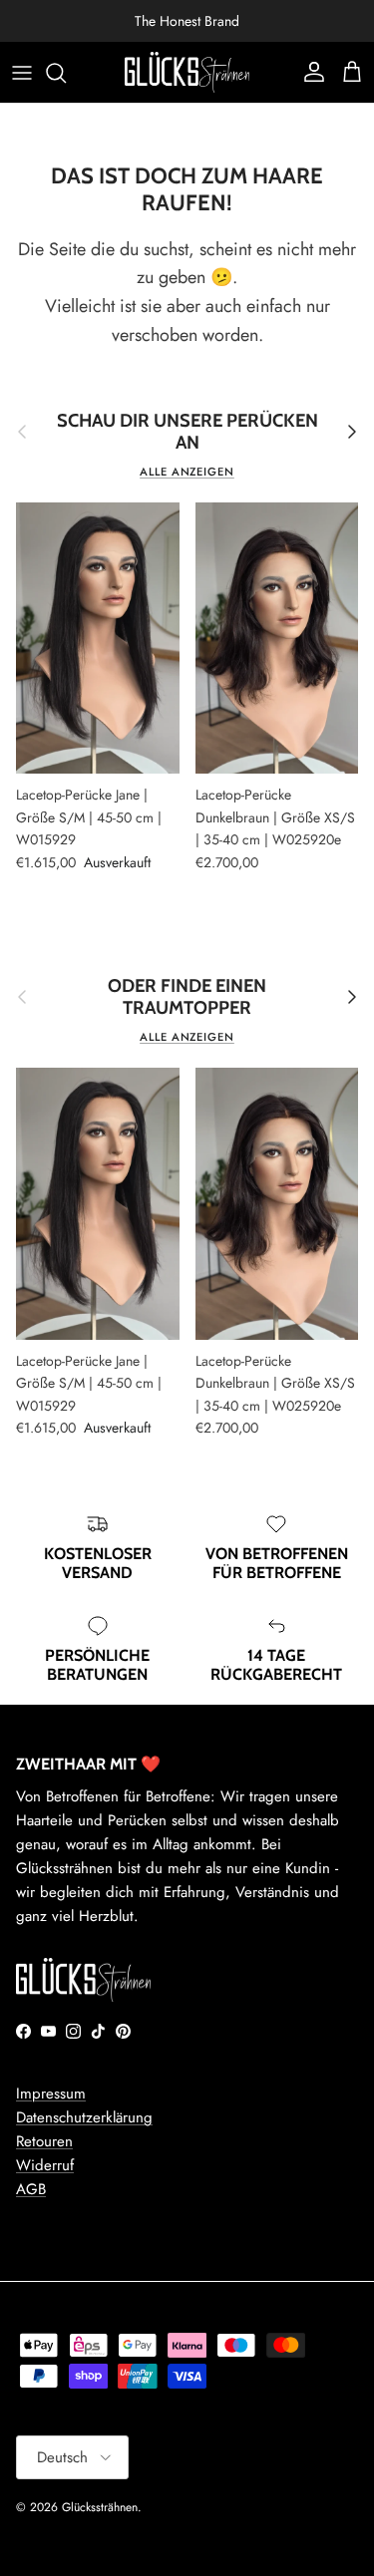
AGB (31, 2189)
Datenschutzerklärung (84, 2117)
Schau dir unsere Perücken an (187, 432)
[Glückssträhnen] (187, 72)
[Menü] (22, 73)
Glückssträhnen (100, 2507)
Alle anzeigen (187, 472)
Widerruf (45, 2165)
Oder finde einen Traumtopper (187, 997)
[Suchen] (66, 73)
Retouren (44, 2141)
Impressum (51, 2093)
